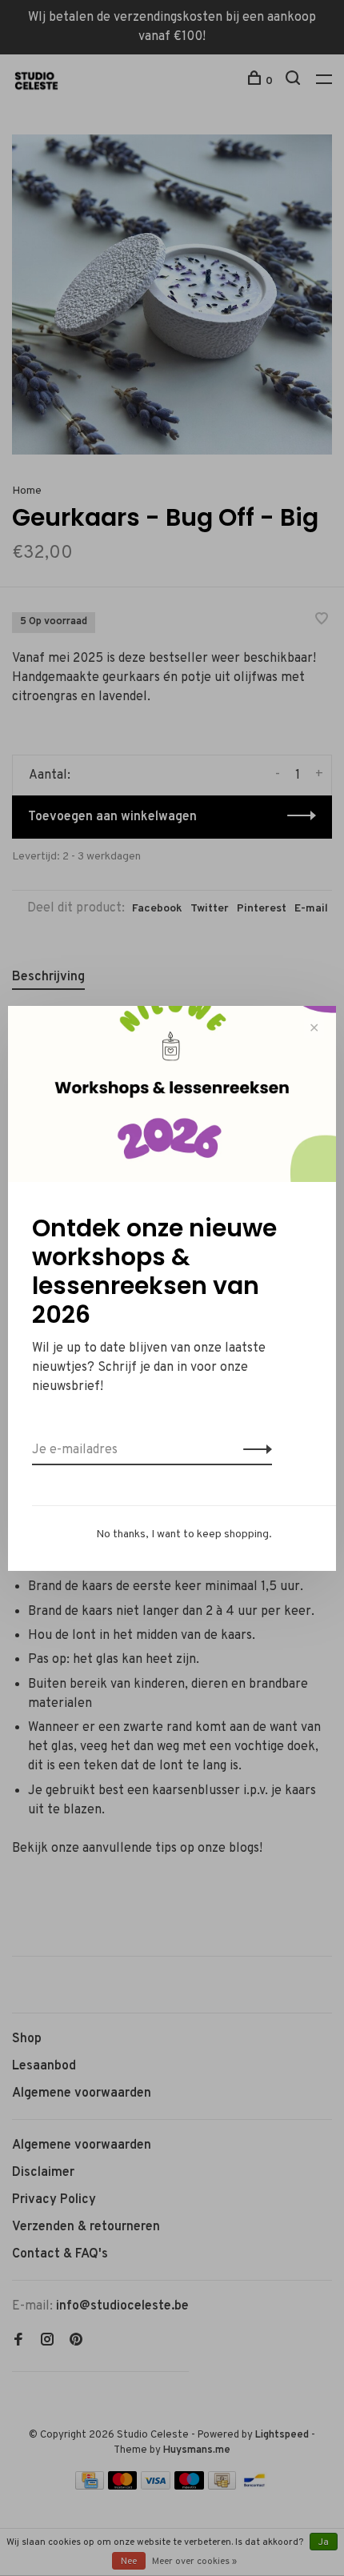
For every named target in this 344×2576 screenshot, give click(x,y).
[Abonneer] (253, 1450)
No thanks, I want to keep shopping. (184, 1534)
